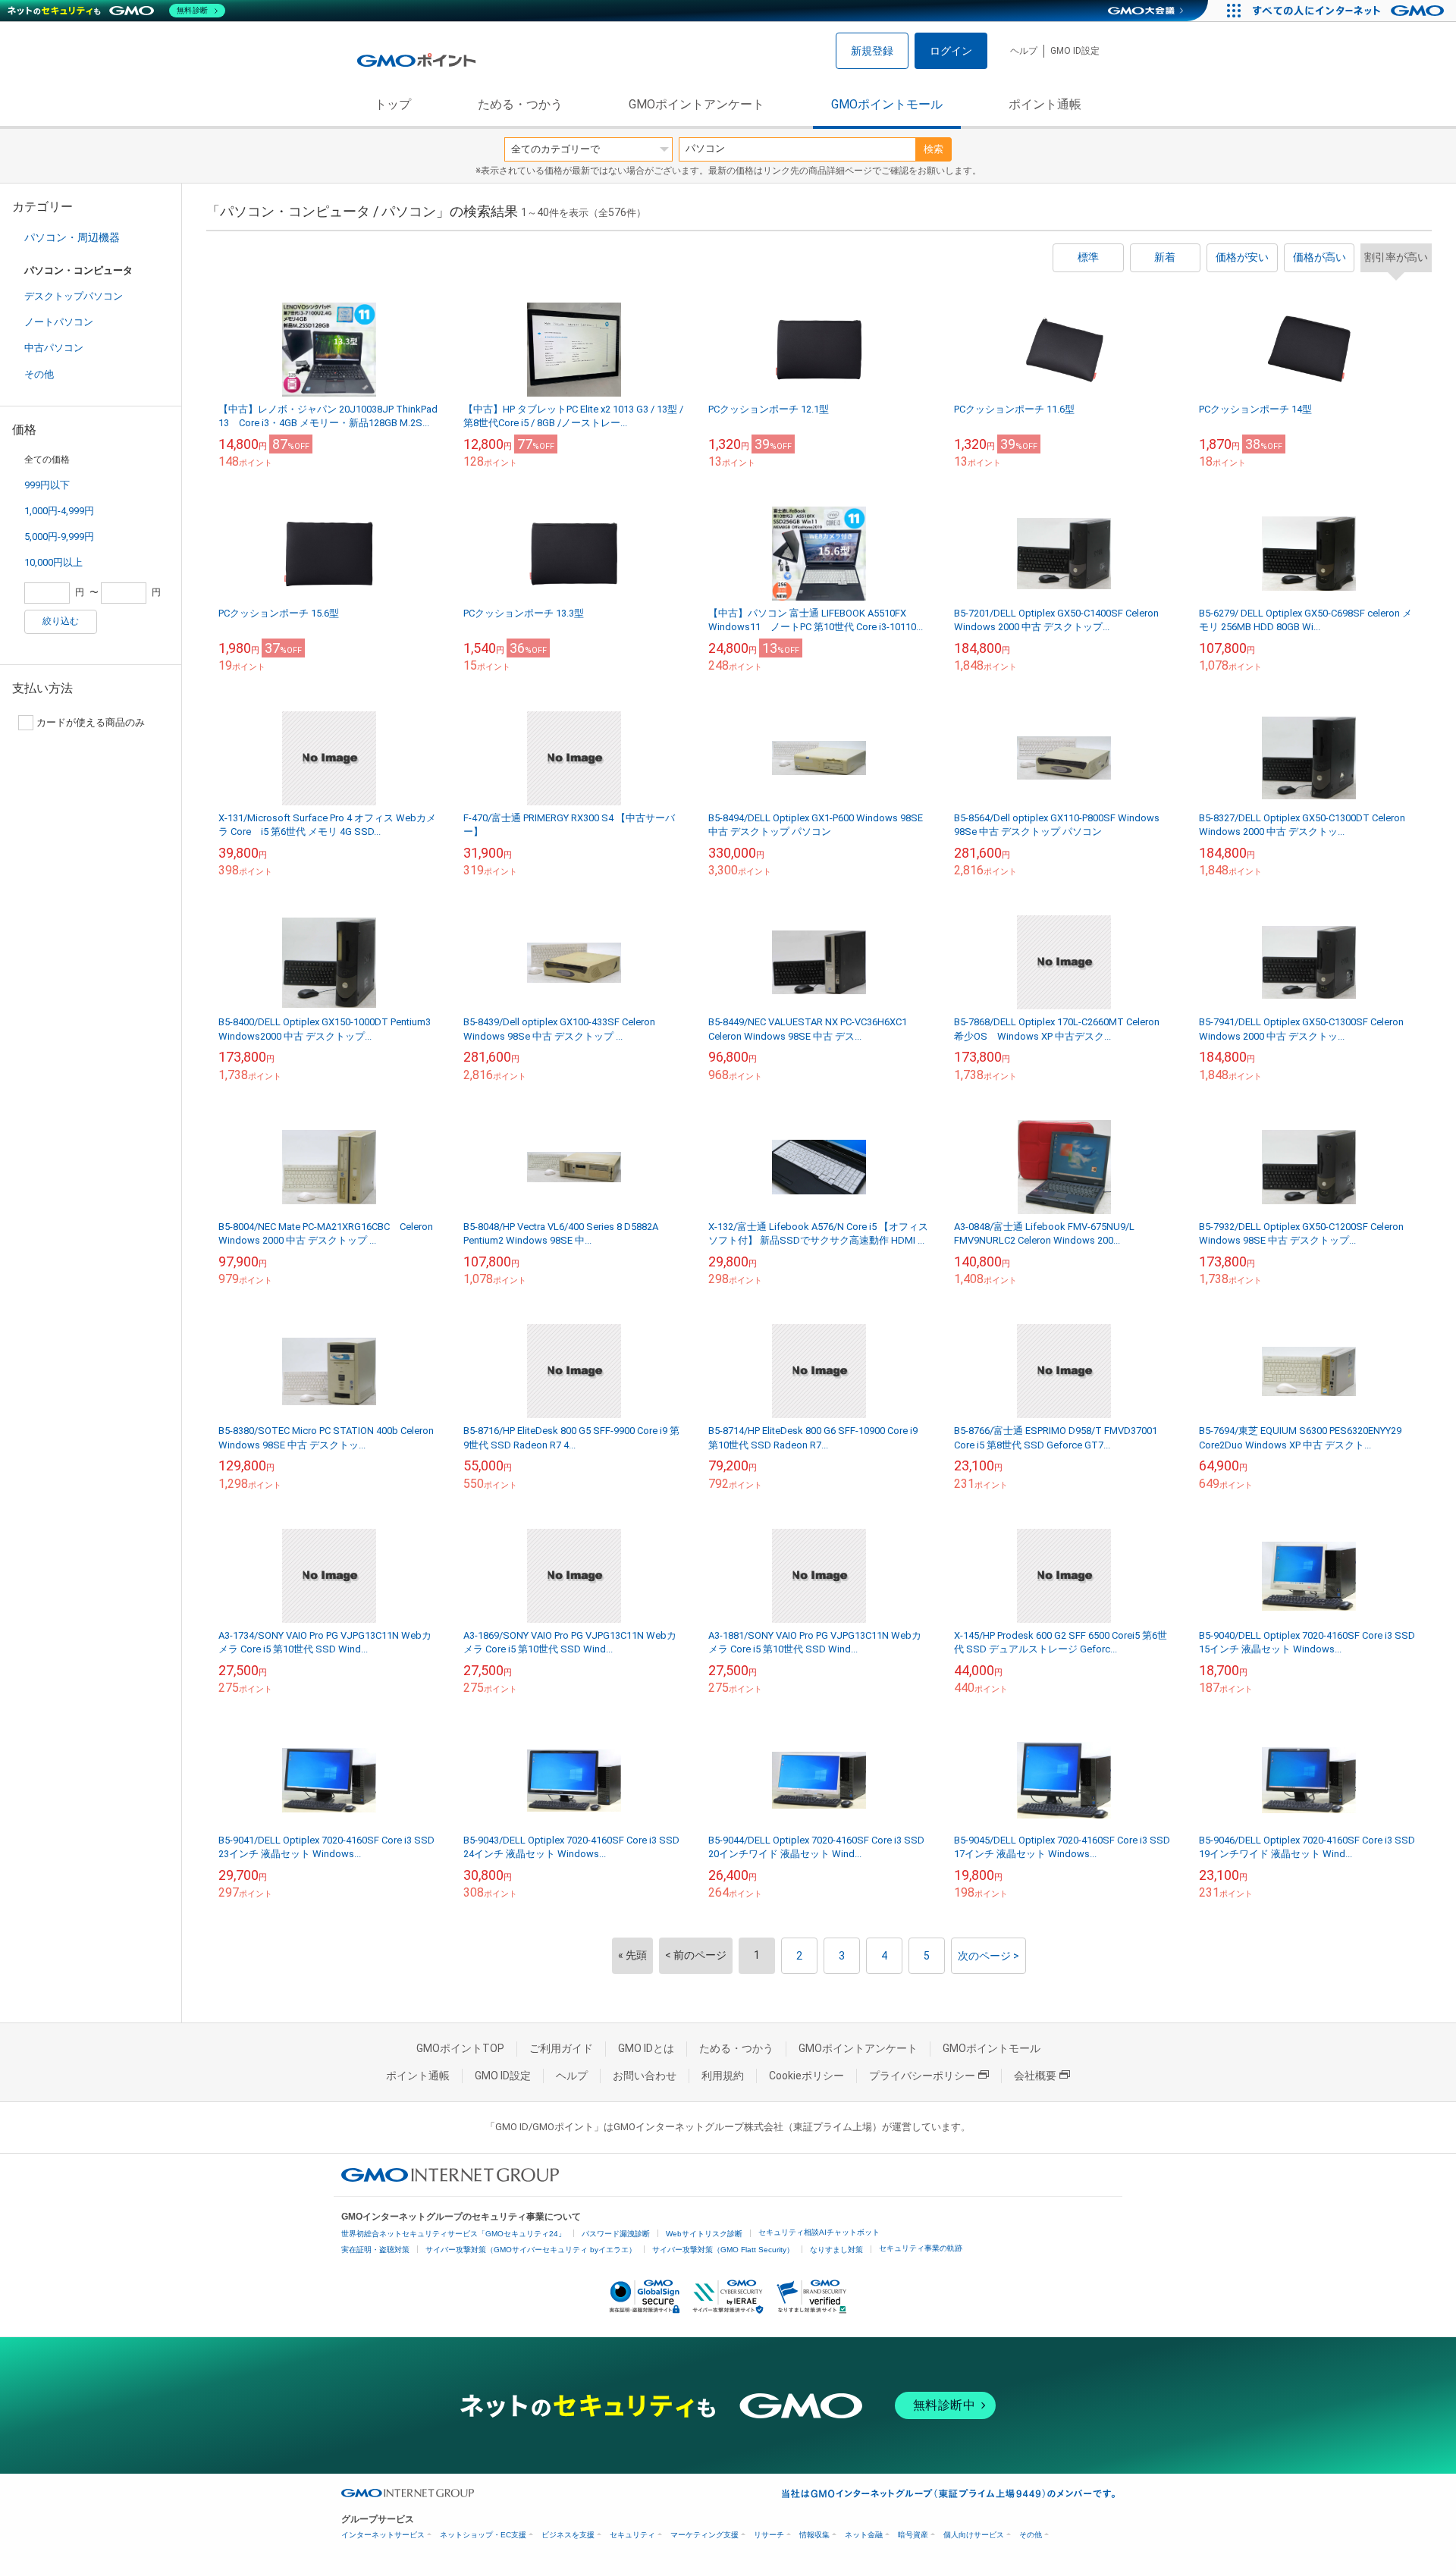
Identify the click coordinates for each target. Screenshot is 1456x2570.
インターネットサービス (383, 2535)
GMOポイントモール (887, 104)
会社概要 (1035, 2076)
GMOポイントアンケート (697, 104)
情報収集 (814, 2535)
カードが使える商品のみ (91, 722)
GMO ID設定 (1075, 51)
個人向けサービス (974, 2535)
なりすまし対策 (836, 2250)
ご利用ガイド (561, 2048)
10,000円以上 (53, 562)
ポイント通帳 (1045, 104)
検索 (934, 149)
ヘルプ (1024, 51)
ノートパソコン (59, 322)
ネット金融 (864, 2535)
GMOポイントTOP (460, 2048)
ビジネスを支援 (568, 2535)
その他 (39, 374)
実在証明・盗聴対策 (375, 2250)
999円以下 (47, 485)
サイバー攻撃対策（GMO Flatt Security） (723, 2250)
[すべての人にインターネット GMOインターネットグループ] (1350, 11)
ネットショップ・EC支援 (483, 2535)
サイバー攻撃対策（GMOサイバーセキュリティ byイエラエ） (531, 2250)
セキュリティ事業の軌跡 (921, 2248)
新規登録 (872, 51)
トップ (393, 104)
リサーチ (769, 2535)
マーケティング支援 (704, 2535)
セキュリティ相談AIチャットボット (819, 2232)
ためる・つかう (520, 104)
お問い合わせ (645, 2076)
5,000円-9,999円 (59, 537)
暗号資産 (913, 2535)
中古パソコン (54, 348)
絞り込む (61, 621)
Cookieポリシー (806, 2076)
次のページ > (988, 1956)
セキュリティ (632, 2535)
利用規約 (723, 2076)
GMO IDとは (646, 2048)
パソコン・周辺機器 (72, 237)
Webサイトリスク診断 (704, 2234)
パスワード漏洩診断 (616, 2234)
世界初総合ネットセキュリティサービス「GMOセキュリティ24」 (453, 2234)
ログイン (951, 51)
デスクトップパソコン (74, 296)
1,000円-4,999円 (59, 511)
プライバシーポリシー (922, 2076)
